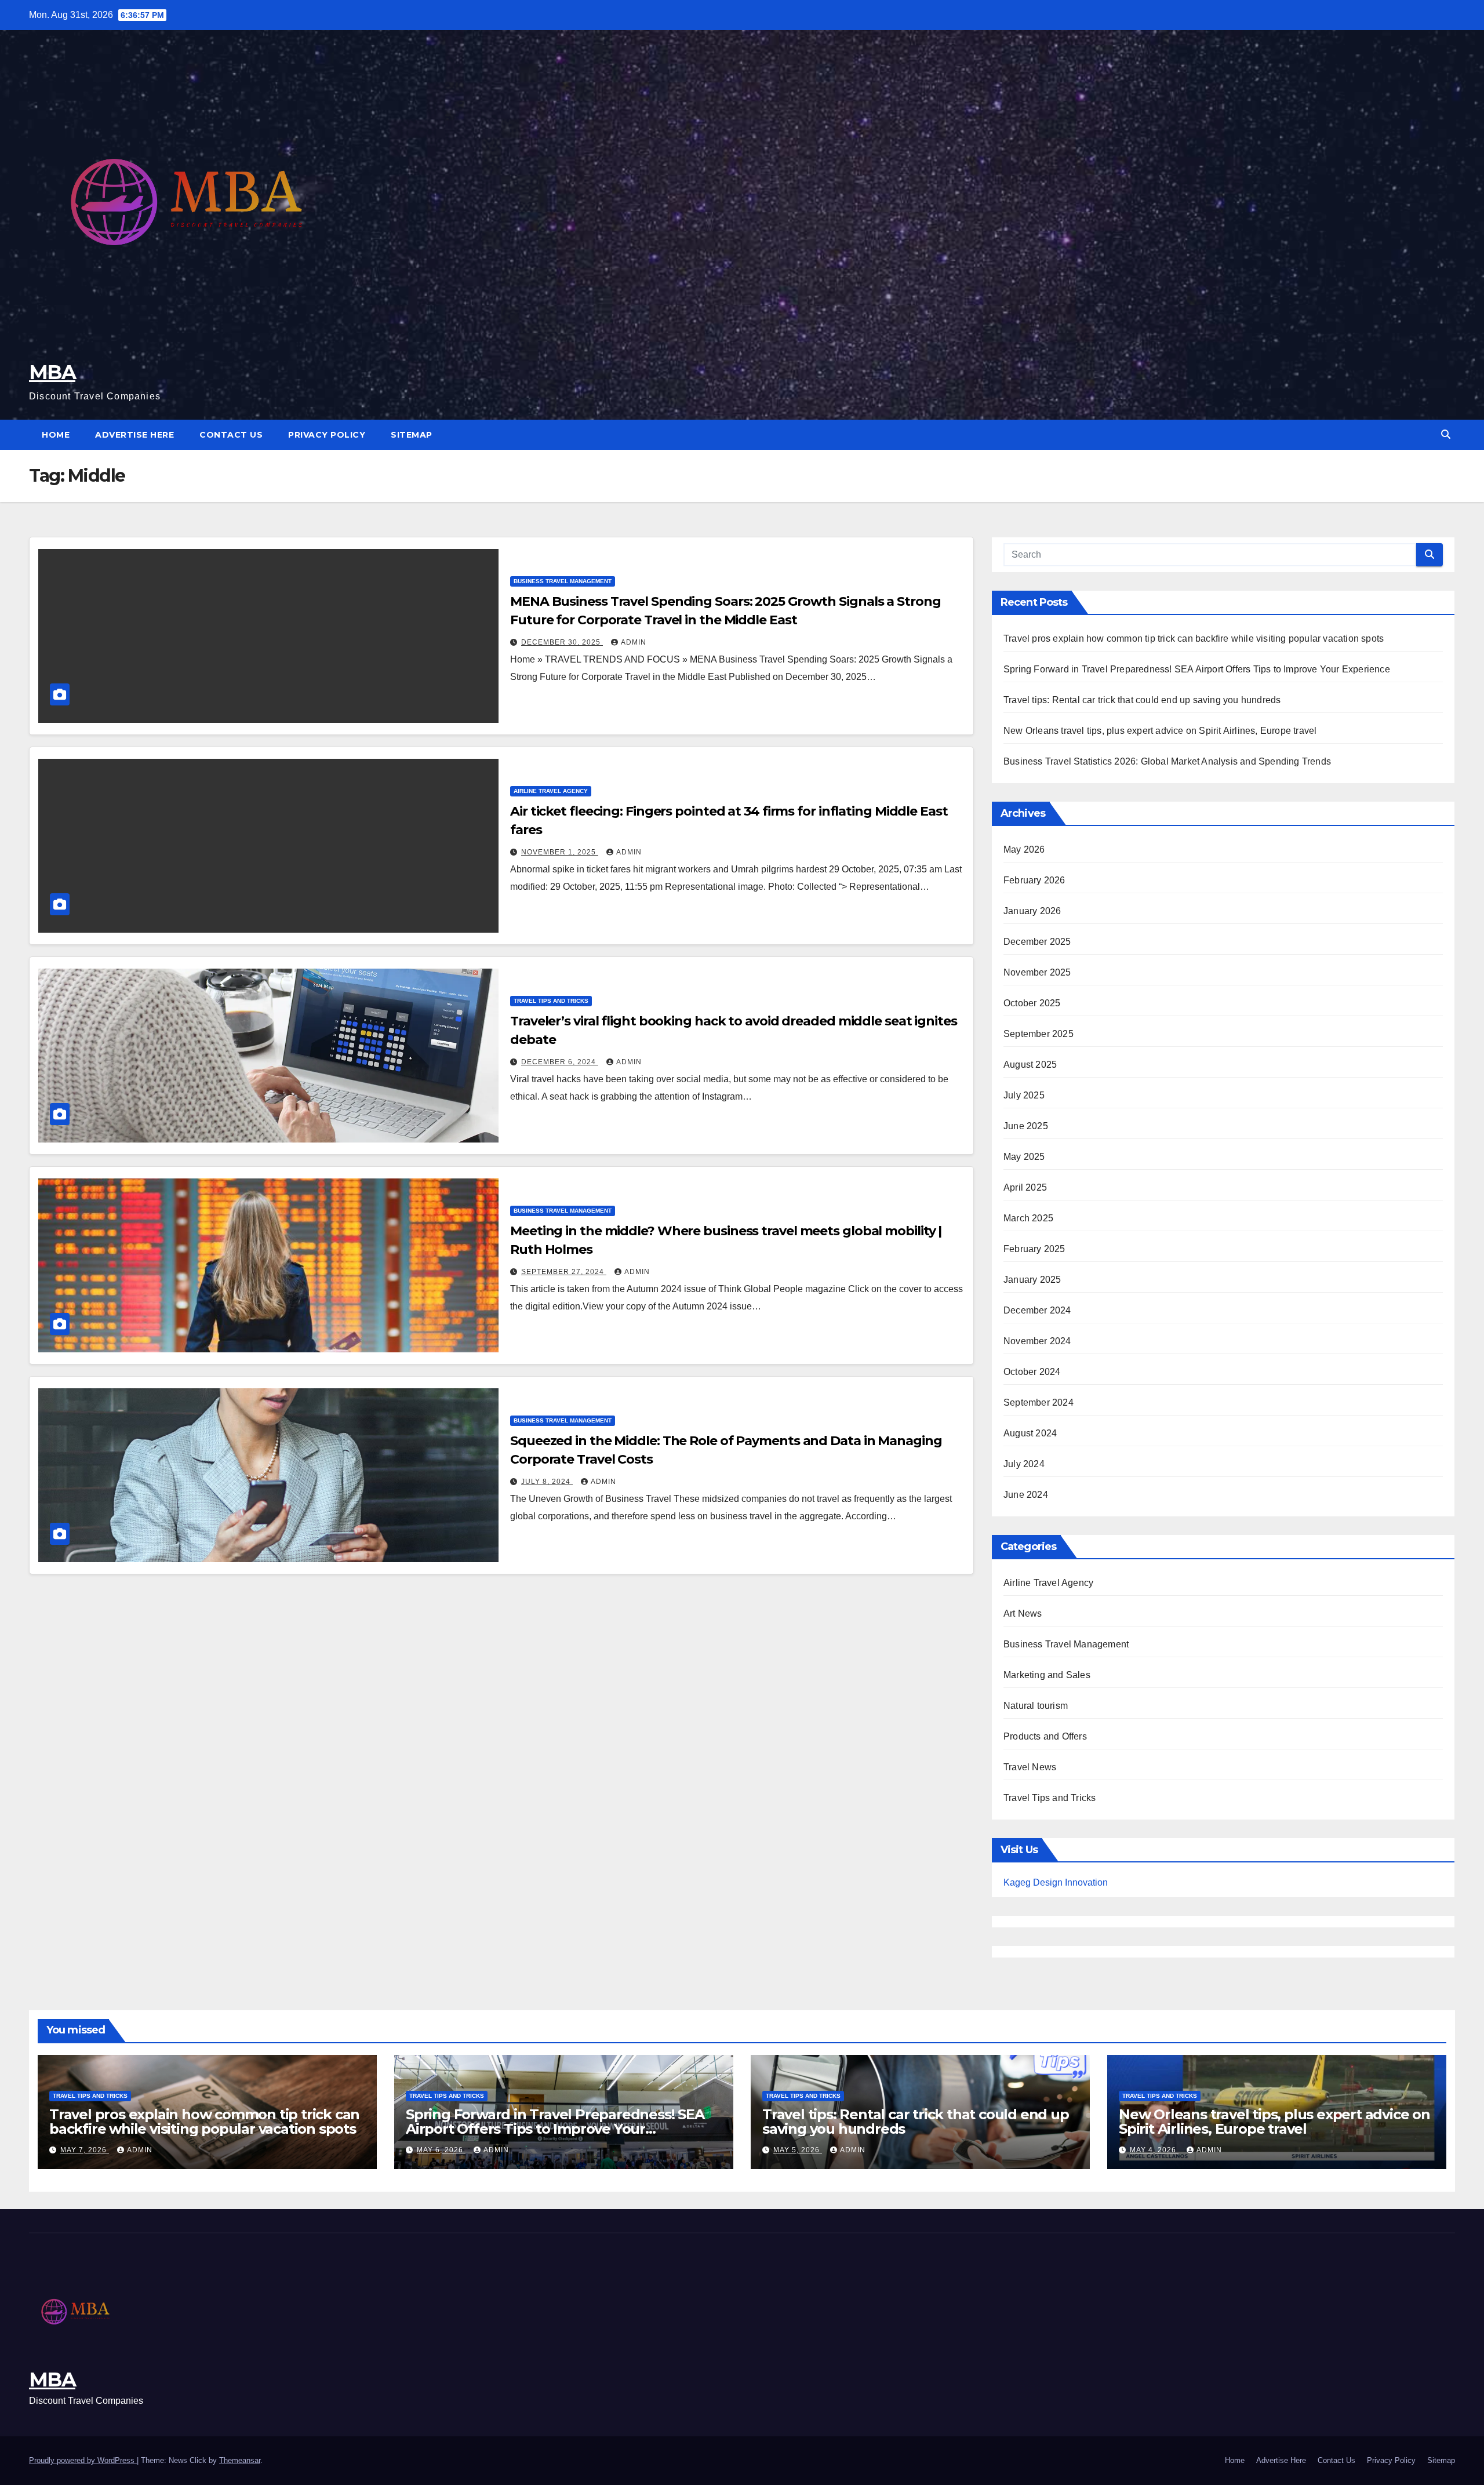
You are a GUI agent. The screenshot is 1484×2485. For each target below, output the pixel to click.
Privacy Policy (327, 435)
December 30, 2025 (562, 642)
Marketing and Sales (1047, 1675)
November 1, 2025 (560, 852)
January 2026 (1032, 911)
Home (56, 435)
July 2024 (1024, 1464)
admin (634, 642)
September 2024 (1039, 1402)
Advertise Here (134, 435)
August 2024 (1030, 1433)
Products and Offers (1045, 1736)
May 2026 (1024, 849)
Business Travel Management (563, 581)
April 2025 (1025, 1187)
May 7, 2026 (85, 2150)
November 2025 (1037, 972)
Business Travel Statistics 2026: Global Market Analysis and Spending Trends (1167, 761)
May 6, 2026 (441, 2150)
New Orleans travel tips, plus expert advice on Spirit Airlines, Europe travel (1160, 731)
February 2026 (1034, 880)
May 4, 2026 (1154, 2150)
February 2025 (1034, 1249)
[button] (1446, 434)
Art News (1023, 1613)
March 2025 (1028, 1218)
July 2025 (1024, 1095)
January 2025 (1032, 1280)
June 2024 (1026, 1495)
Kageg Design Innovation (1056, 1882)
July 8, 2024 (547, 1482)
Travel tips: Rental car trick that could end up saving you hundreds (1142, 700)
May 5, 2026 (798, 2150)
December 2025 (1037, 942)
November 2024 (1037, 1341)
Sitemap (412, 435)
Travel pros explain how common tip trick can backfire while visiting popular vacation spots (1194, 638)
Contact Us (231, 435)
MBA (52, 372)
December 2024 (1037, 1310)
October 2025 (1032, 1003)
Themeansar (240, 2460)
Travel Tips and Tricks (551, 1001)
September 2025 (1039, 1034)
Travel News (1030, 1767)
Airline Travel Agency (551, 791)
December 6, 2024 (560, 1062)
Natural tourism (1036, 1706)
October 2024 (1032, 1372)
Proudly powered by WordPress (83, 2460)
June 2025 (1026, 1126)
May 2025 (1024, 1157)
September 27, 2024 (564, 1272)
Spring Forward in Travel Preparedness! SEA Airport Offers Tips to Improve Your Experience (1197, 669)
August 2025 (1030, 1065)
